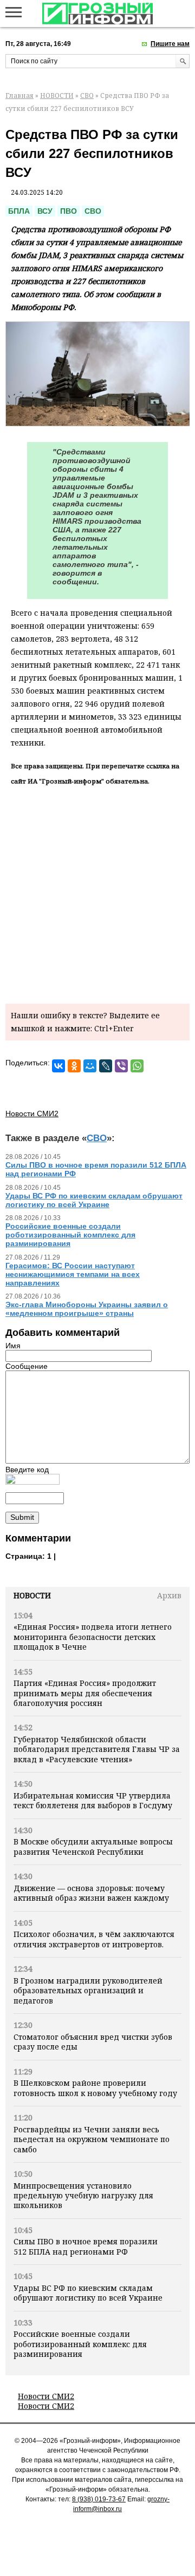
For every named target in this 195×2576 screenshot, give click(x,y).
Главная (19, 95)
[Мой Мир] (90, 1066)
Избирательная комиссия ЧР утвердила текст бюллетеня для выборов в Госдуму (93, 1800)
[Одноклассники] (74, 1066)
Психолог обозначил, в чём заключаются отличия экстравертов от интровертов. (94, 1939)
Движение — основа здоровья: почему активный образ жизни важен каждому (91, 1893)
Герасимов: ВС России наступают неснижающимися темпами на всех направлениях (73, 1274)
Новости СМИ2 (46, 2396)
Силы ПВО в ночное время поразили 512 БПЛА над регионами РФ (86, 2246)
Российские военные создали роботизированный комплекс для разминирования (80, 2344)
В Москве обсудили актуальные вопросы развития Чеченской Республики (93, 1846)
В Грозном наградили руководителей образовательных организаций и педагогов (88, 1991)
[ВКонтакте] (58, 1066)
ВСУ (45, 211)
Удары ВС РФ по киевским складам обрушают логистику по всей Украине (88, 2293)
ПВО (69, 211)
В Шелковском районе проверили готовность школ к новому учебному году (95, 2088)
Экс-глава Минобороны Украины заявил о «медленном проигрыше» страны (87, 1309)
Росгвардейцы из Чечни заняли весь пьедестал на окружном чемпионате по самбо (92, 2139)
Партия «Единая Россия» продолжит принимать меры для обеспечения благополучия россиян (85, 1693)
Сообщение (27, 1366)
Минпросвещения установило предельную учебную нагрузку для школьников (83, 2196)
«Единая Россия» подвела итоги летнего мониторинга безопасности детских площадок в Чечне (93, 1637)
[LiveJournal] (106, 1066)
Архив (169, 1595)
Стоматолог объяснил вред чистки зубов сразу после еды (93, 2042)
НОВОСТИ (57, 95)
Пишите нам (170, 44)
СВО (87, 95)
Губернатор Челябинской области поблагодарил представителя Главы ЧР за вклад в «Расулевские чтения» (97, 1749)
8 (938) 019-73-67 (99, 2499)
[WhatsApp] (137, 1066)
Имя (13, 1346)
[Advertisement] (97, 893)
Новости (32, 1595)
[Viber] (121, 1066)
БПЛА (19, 211)
